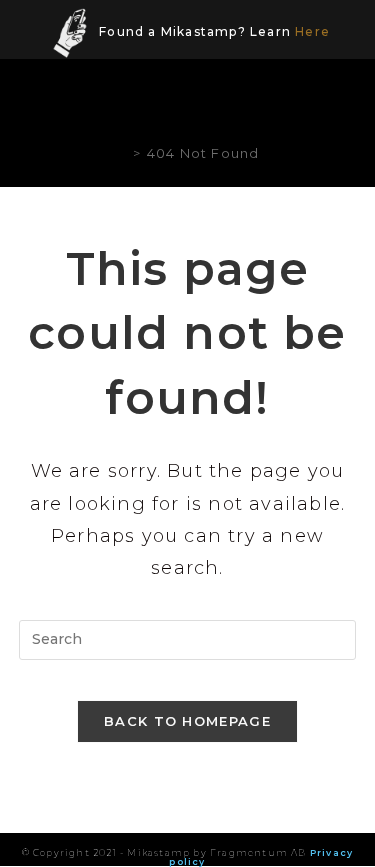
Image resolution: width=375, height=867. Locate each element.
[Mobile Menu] (342, 101)
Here (312, 31)
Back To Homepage (187, 721)
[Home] (120, 153)
